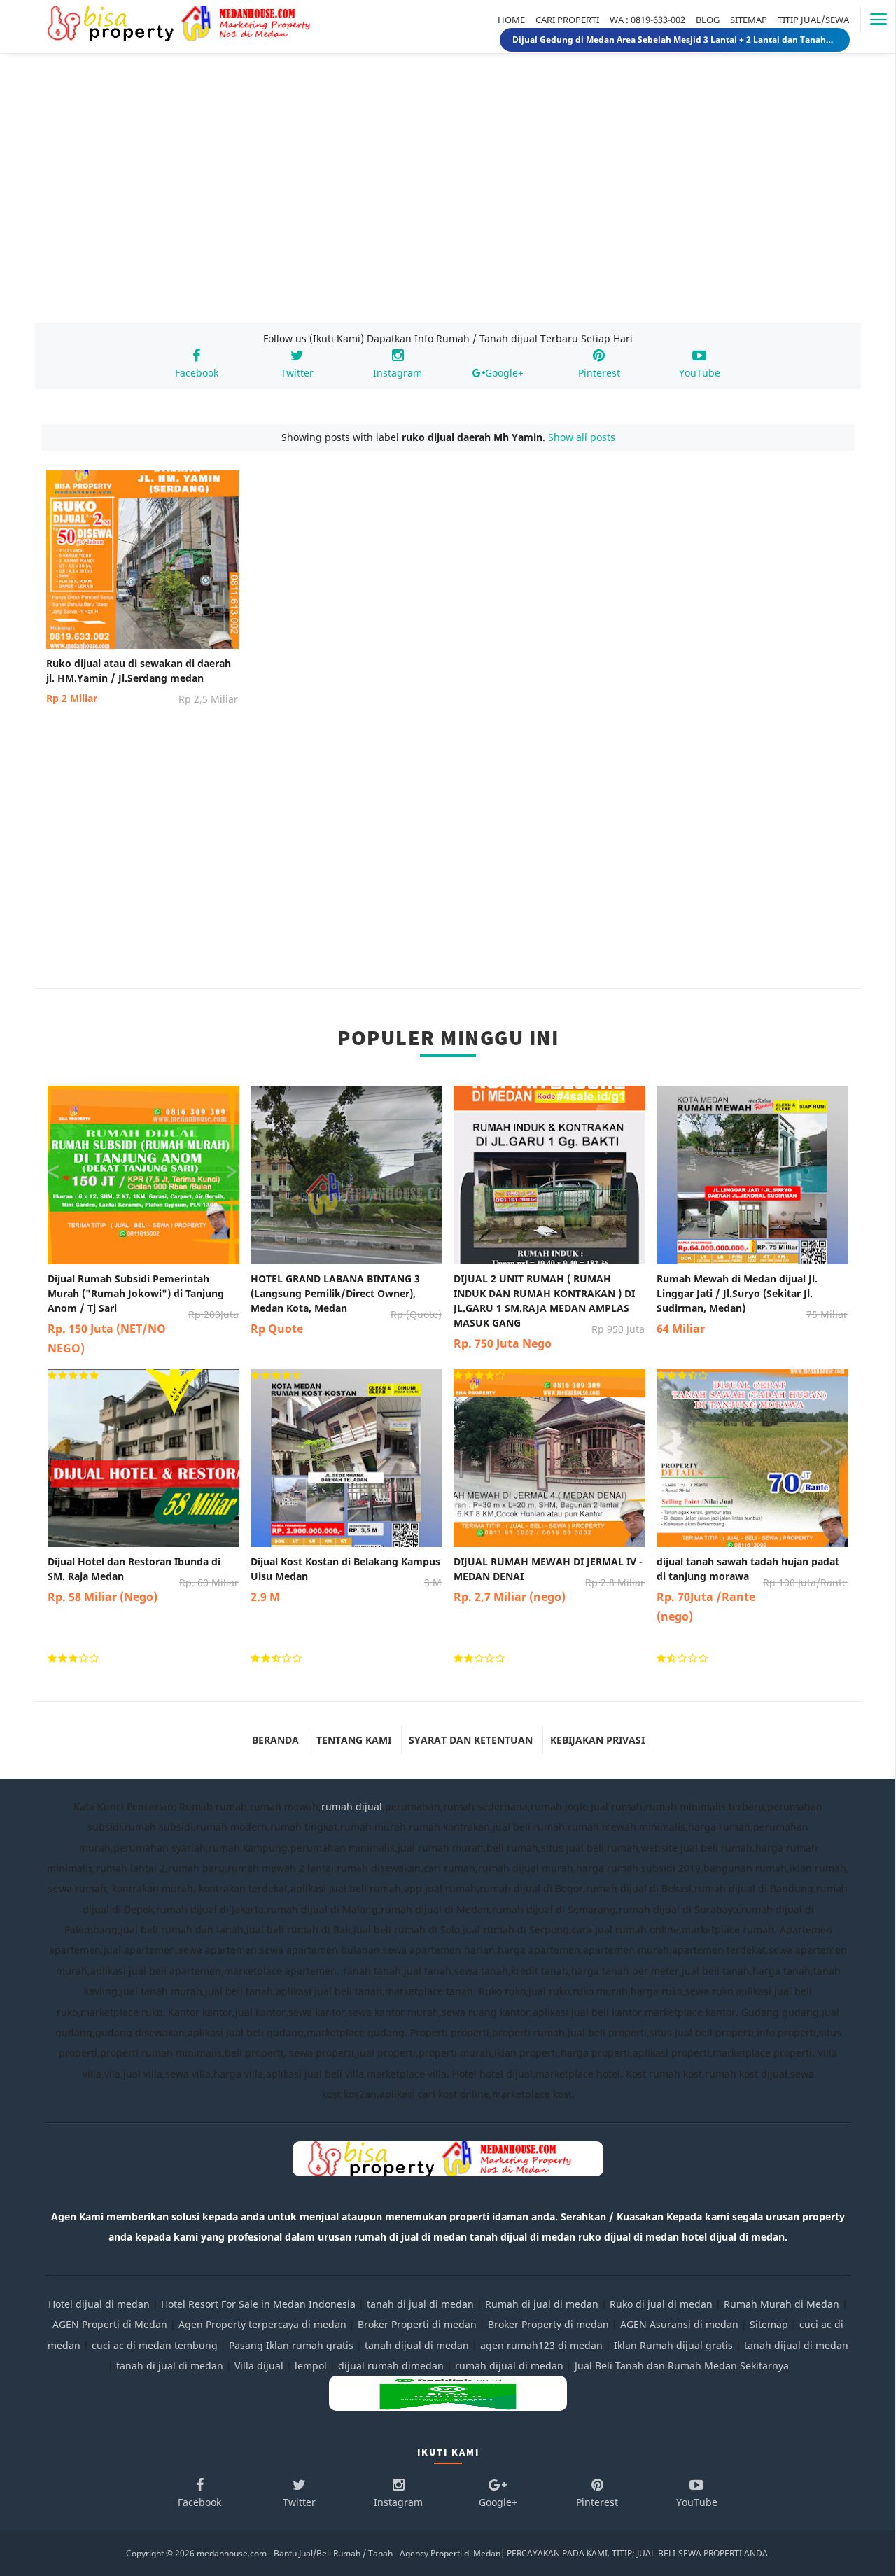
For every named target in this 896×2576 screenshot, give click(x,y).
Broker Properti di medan (417, 2324)
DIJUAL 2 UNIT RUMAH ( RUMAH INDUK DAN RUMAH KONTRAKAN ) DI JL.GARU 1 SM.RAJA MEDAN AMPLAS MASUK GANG (549, 1311)
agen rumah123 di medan (541, 2345)
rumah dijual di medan (509, 2366)
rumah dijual (352, 1806)
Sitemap (769, 2324)
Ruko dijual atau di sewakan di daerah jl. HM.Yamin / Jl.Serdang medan (142, 681)
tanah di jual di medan (420, 2304)
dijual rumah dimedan (391, 2366)
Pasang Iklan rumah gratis (291, 2345)
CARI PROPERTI (567, 20)
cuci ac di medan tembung (155, 2345)
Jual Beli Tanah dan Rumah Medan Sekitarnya (682, 2366)
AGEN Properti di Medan (110, 2324)
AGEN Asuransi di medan (679, 2324)
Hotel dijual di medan (99, 2304)
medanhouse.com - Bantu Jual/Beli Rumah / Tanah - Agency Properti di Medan (349, 2553)
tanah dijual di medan (418, 2345)
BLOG (708, 20)
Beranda (275, 1740)
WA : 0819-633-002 (647, 20)
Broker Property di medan (548, 2324)
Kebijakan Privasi (597, 1740)
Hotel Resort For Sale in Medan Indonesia (258, 2304)
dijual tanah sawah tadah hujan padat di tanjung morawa (752, 1589)
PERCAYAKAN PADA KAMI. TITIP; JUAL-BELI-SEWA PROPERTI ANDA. (638, 2553)
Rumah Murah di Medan (782, 2304)
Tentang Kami (354, 1740)
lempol (311, 2366)
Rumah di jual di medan (542, 2304)
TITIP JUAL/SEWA (813, 20)
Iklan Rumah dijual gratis (673, 2345)
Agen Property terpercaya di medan (262, 2324)
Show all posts (582, 437)
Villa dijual (259, 2366)
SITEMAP (749, 20)
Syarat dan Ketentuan (471, 1740)
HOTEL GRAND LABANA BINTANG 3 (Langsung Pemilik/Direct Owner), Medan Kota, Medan (346, 1304)
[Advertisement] (448, 202)
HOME (511, 20)
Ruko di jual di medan (661, 2304)
